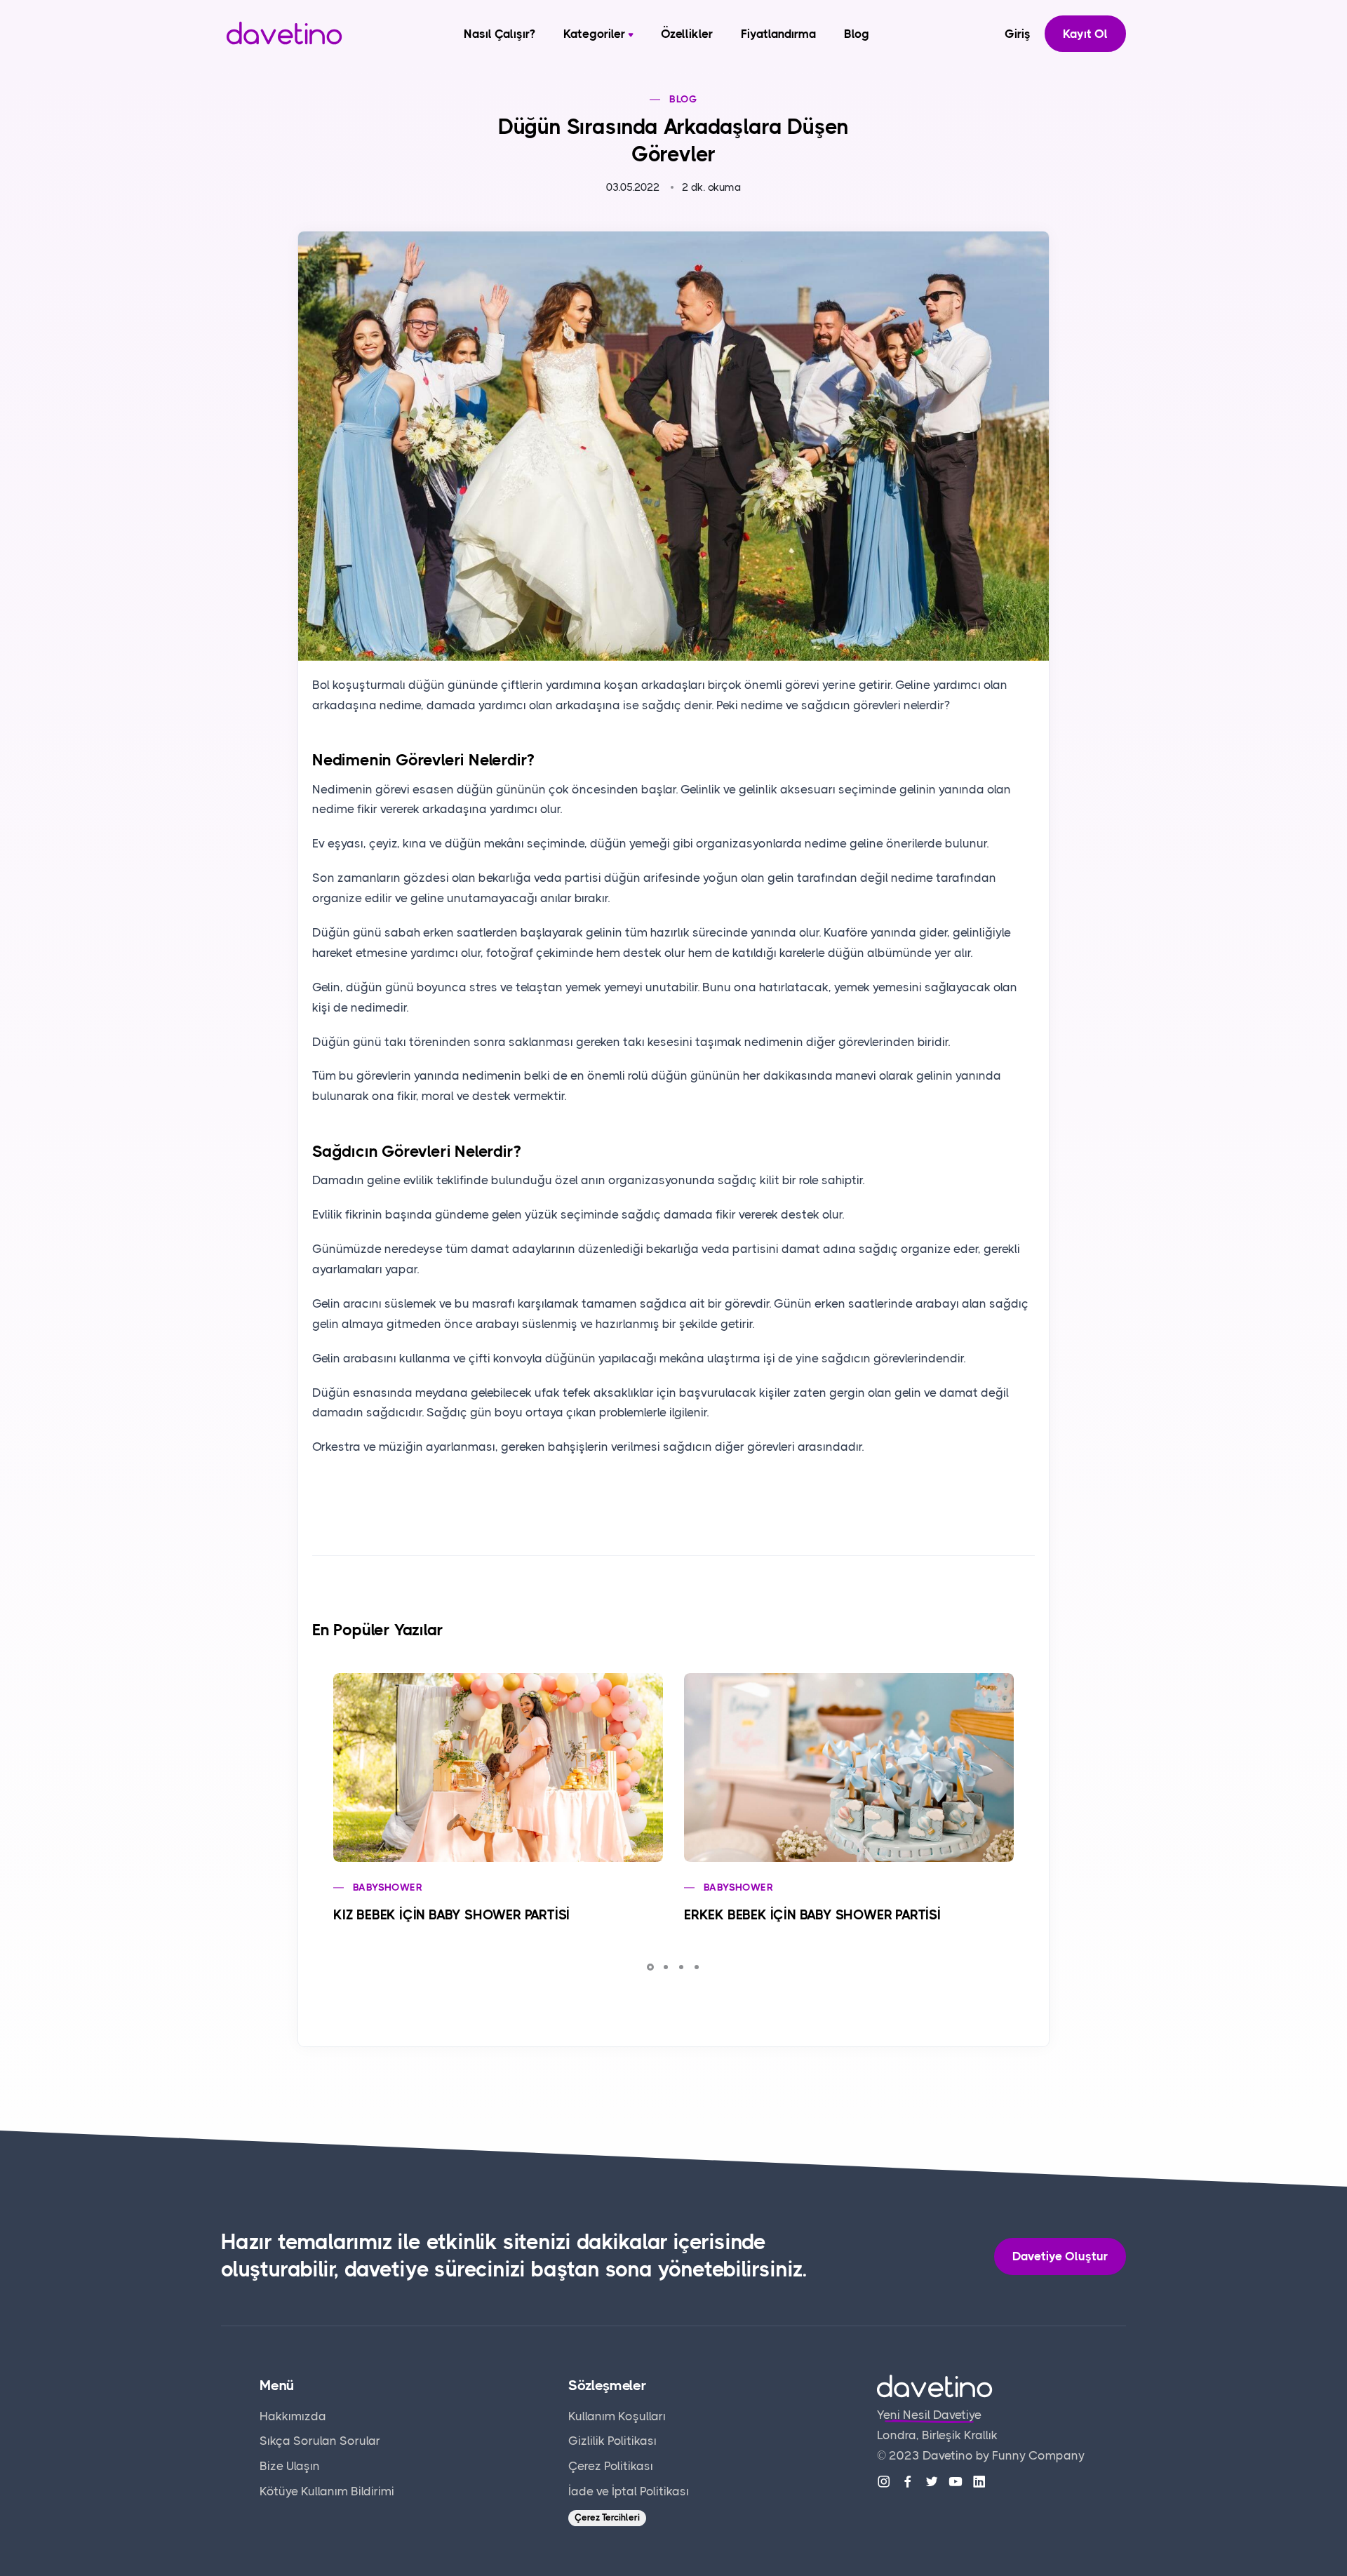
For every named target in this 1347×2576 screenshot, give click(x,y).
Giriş (1018, 34)
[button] (650, 1967)
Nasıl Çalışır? (500, 34)
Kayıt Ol (1085, 34)
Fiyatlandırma (778, 34)
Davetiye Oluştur (1060, 2256)
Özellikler (687, 34)
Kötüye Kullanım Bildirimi (327, 2491)
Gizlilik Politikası (612, 2441)
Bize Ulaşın (290, 2466)
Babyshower (388, 1887)
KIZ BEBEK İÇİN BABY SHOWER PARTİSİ (451, 1915)
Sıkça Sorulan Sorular (320, 2441)
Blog (857, 34)
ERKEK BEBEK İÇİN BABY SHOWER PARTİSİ (812, 1915)
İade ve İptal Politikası (629, 2491)
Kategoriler (594, 34)
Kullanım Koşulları (617, 2416)
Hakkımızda (293, 2416)
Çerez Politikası (611, 2466)
